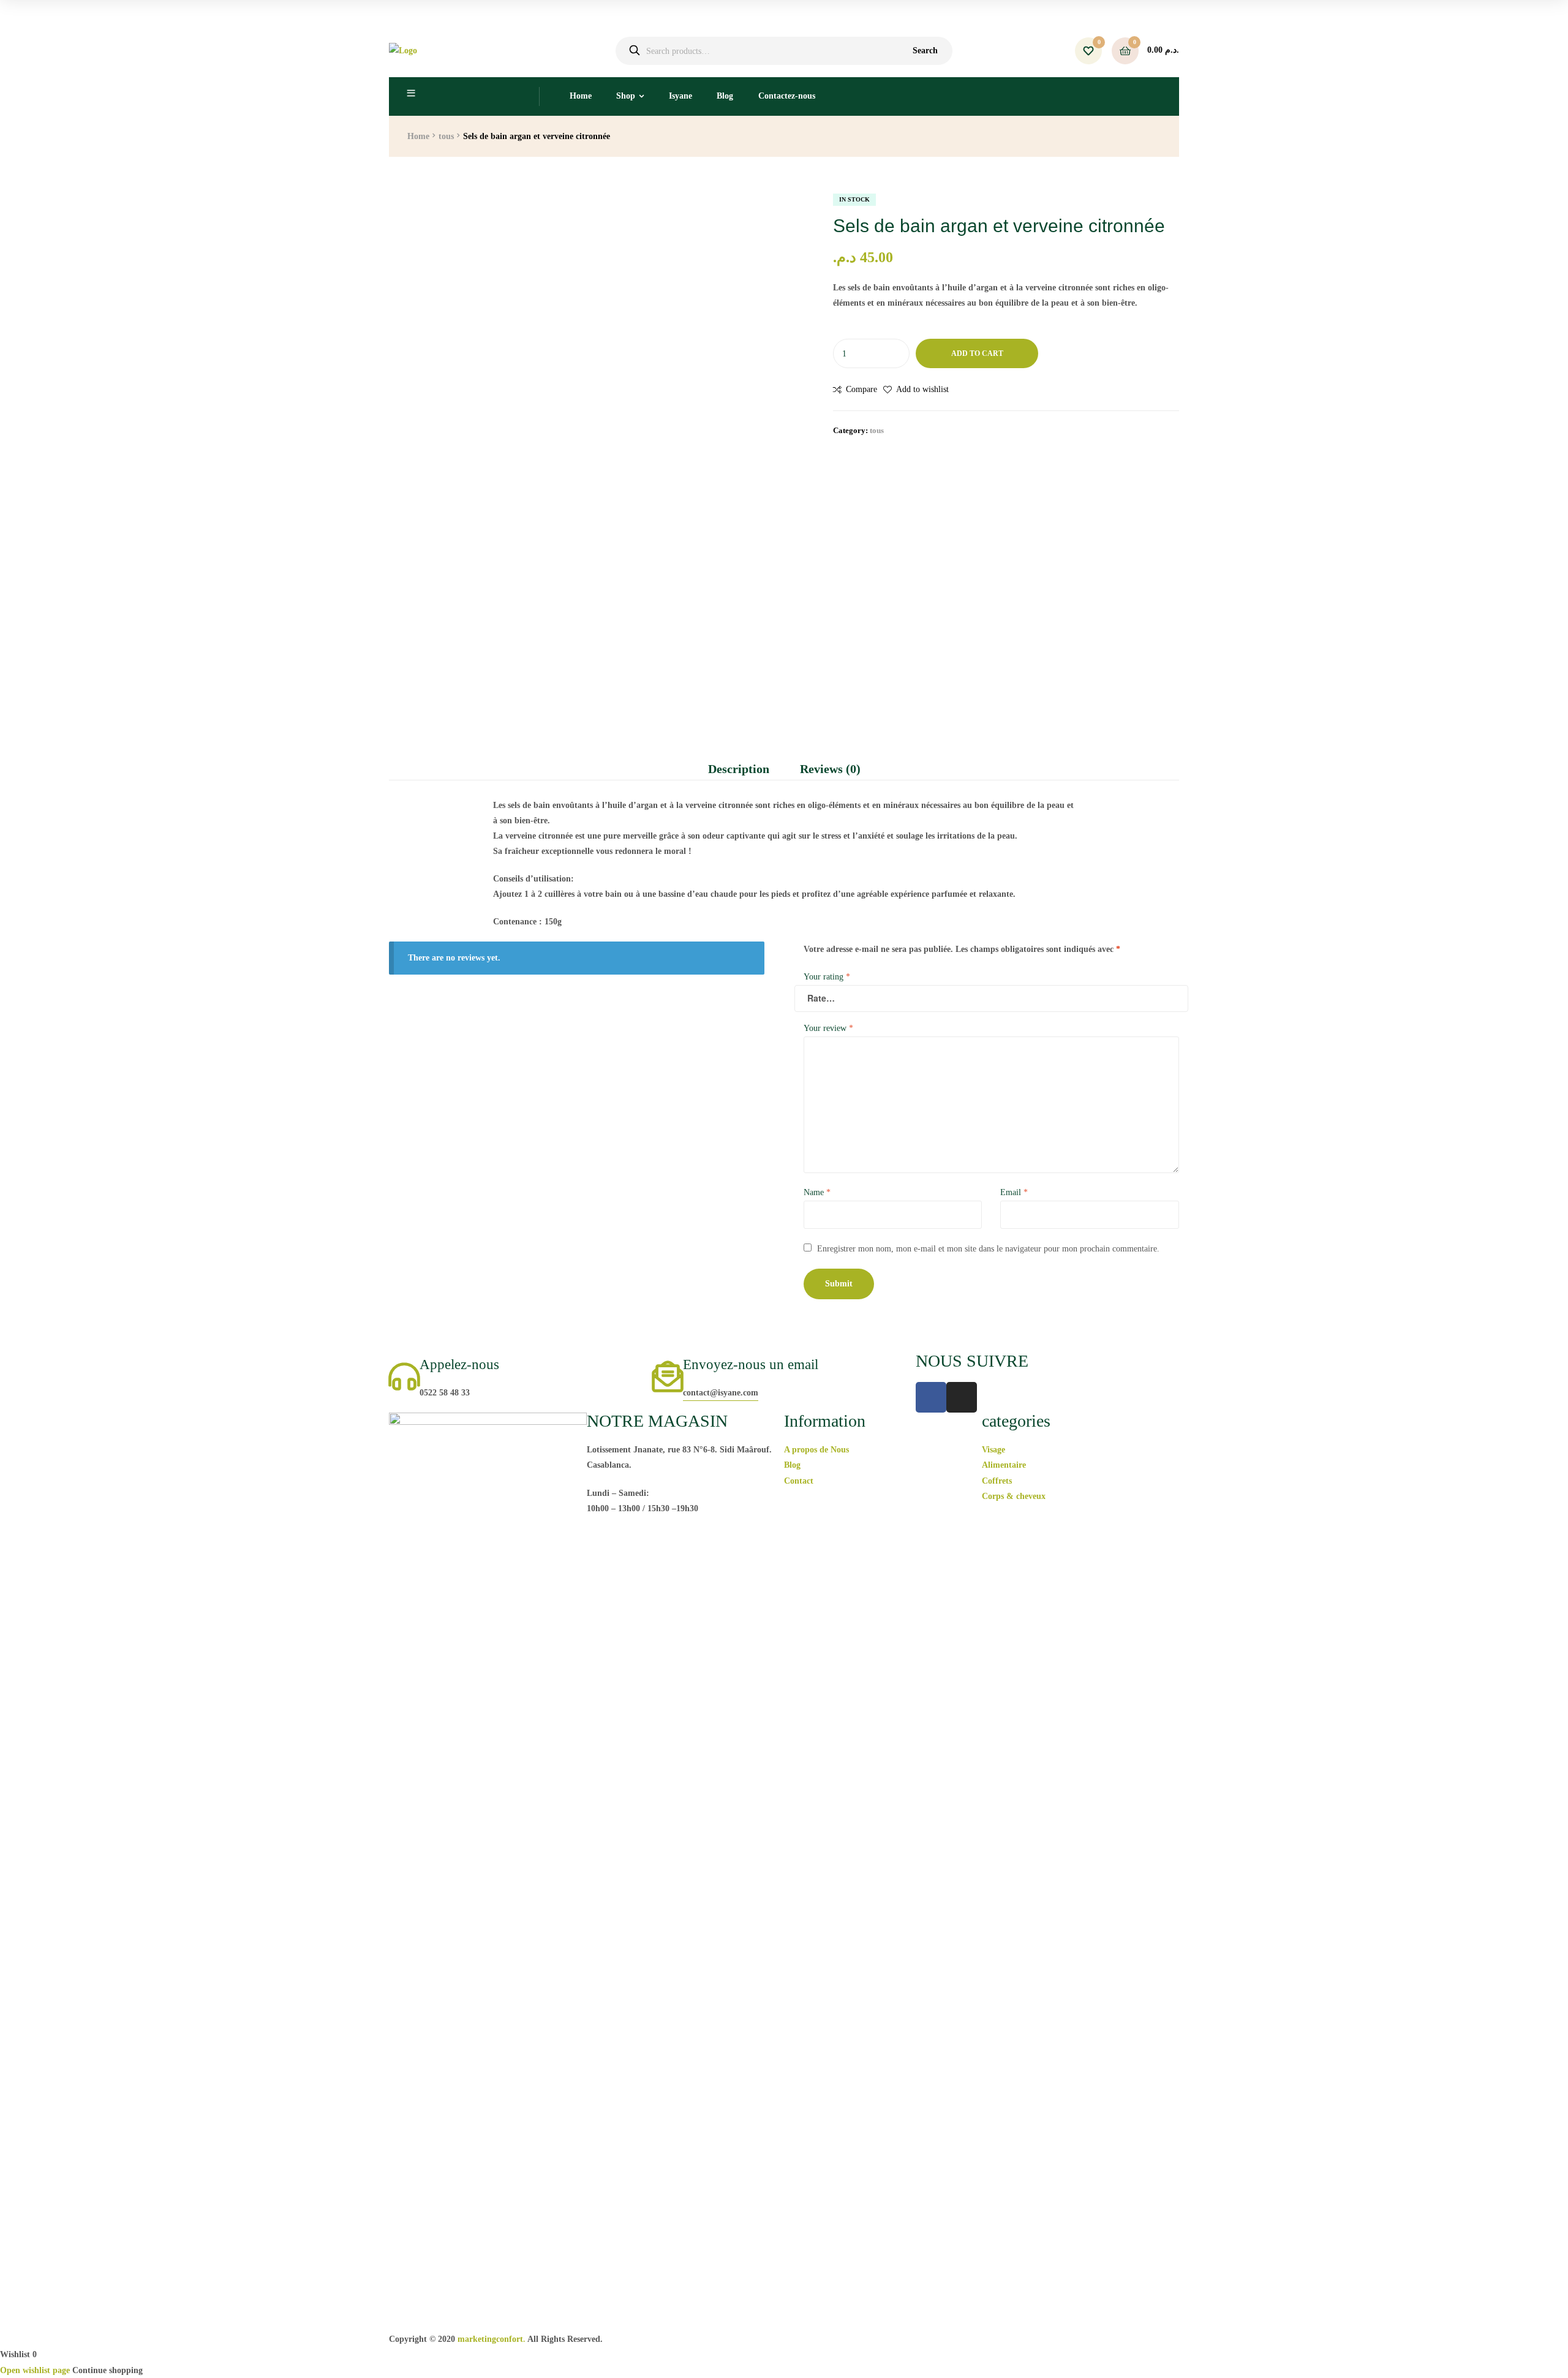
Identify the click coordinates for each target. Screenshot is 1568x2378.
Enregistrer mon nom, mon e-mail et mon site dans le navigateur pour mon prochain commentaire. (988, 1249)
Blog (725, 96)
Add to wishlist (922, 389)
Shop (626, 96)
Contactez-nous (787, 96)
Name (817, 1192)
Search (925, 51)
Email (1014, 1192)
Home (581, 96)
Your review (828, 1028)
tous (446, 136)
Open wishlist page (35, 2370)
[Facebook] (931, 1397)
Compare (861, 389)
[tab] (746, 769)
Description (739, 769)
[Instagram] (962, 1397)
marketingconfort (490, 2339)
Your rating (827, 977)
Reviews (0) (830, 769)
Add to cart (977, 353)
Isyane (680, 96)
